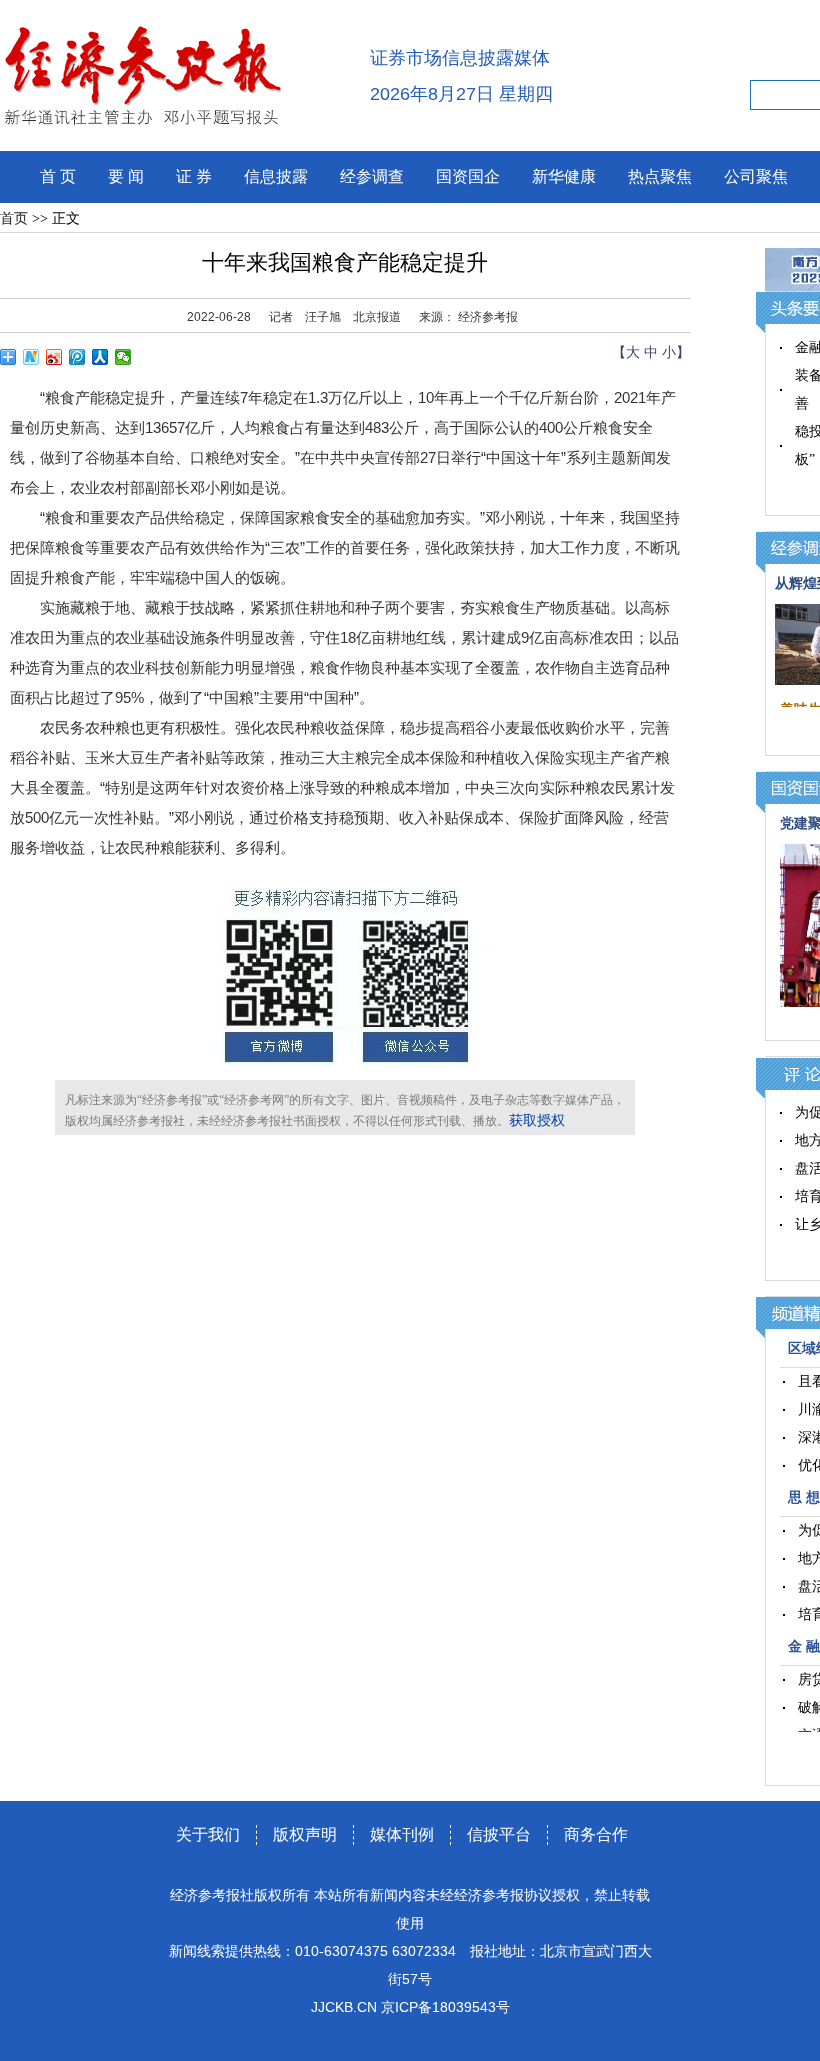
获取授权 (537, 1120)
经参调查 (372, 176)
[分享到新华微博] (31, 357)
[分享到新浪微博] (54, 357)
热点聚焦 (660, 176)
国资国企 (468, 176)
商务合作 (596, 1834)
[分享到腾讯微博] (77, 357)
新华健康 (564, 176)
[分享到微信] (123, 357)
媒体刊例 (402, 1834)
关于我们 (208, 1834)
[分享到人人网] (100, 357)
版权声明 (305, 1834)
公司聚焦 (756, 176)
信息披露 (276, 176)
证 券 (194, 176)
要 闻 (126, 176)
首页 (14, 218)
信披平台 (499, 1834)
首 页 (58, 176)
